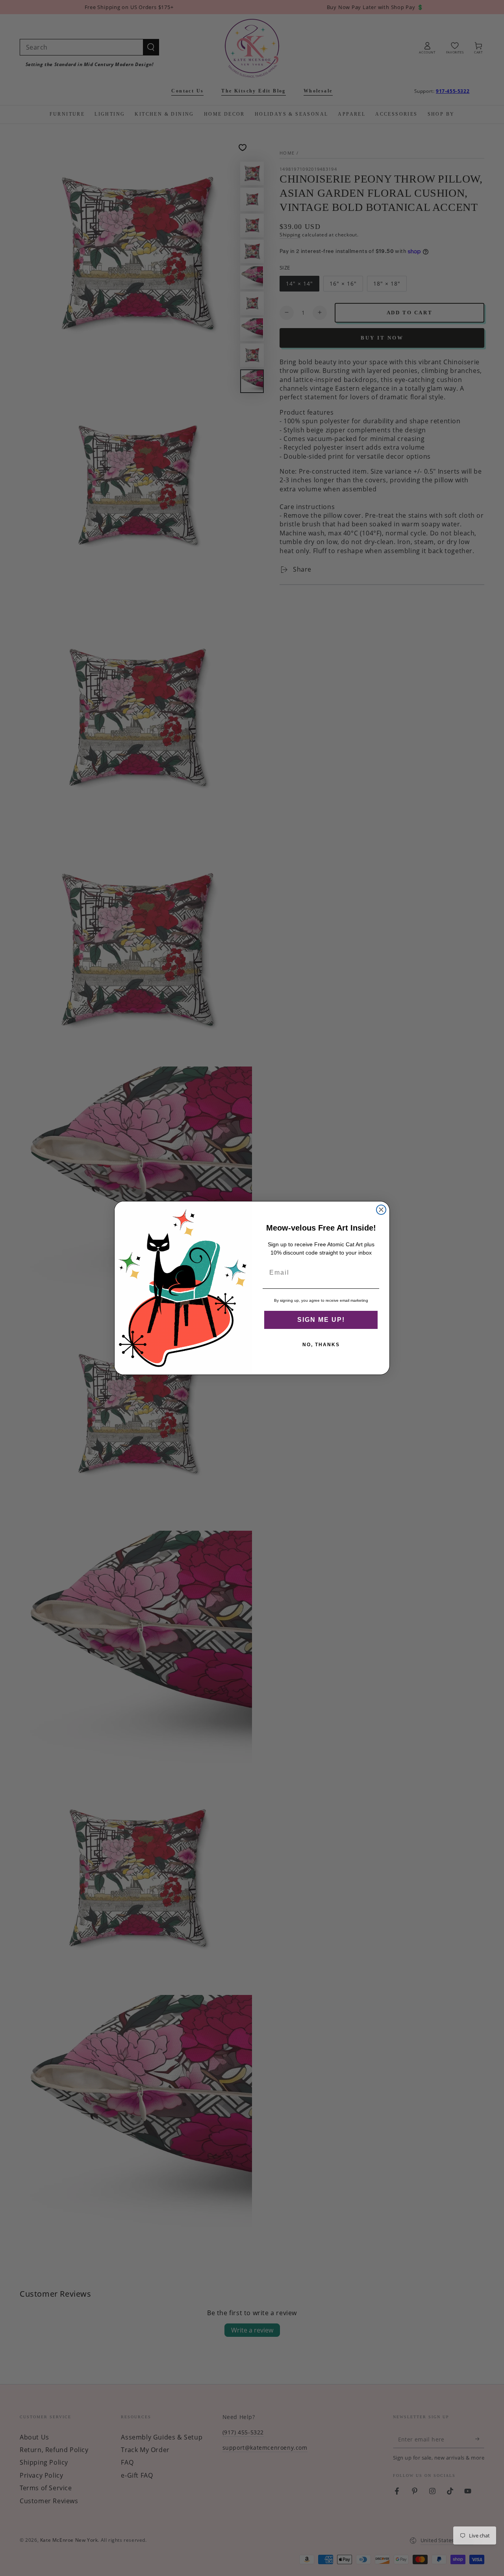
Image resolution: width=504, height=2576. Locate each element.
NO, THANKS (321, 1345)
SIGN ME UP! (321, 1320)
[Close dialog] (381, 1210)
